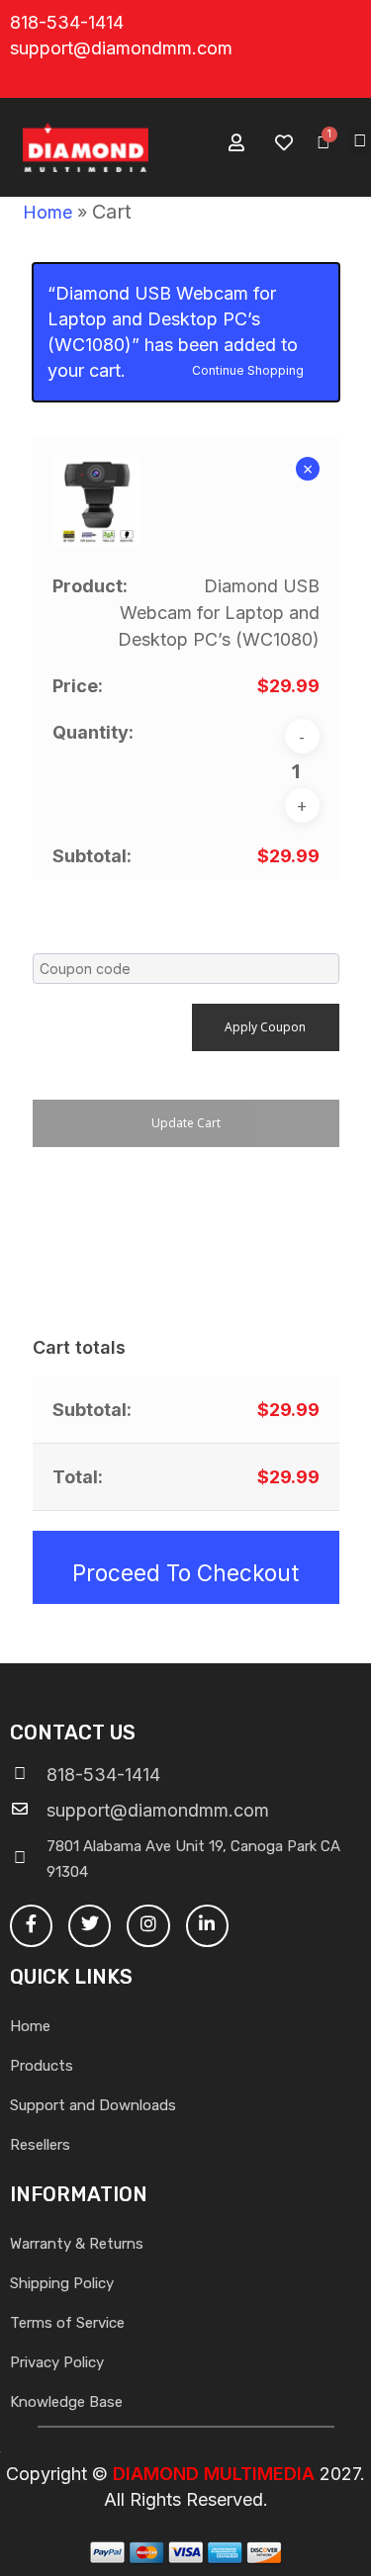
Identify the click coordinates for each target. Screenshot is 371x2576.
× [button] (308, 469)
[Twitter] (90, 1926)
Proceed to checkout (185, 1573)
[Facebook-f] (31, 1926)
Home (47, 212)
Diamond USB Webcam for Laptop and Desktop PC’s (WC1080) (219, 613)
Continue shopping (248, 369)
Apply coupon (265, 1027)
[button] (360, 141)
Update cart (186, 1123)
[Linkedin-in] (207, 1926)
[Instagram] (148, 1926)
